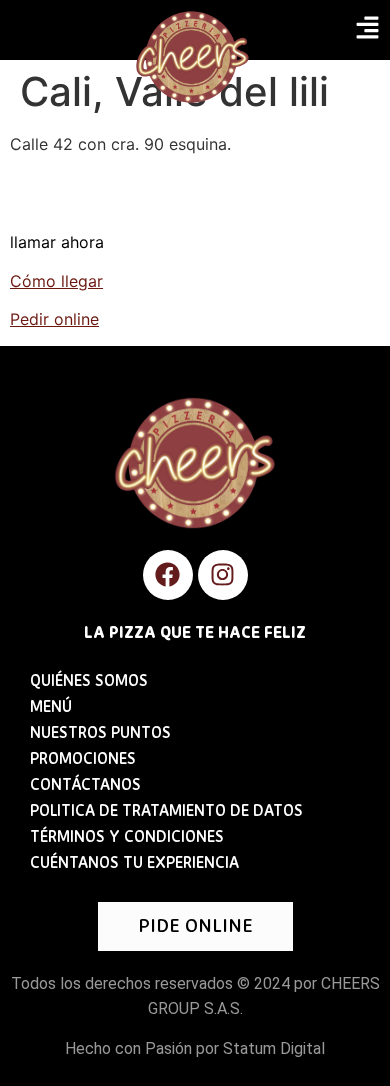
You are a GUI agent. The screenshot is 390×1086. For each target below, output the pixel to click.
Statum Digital (274, 1048)
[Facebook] (168, 575)
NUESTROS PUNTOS (100, 734)
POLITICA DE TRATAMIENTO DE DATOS (166, 812)
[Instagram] (223, 575)
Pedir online (54, 319)
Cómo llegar (56, 281)
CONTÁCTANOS (85, 786)
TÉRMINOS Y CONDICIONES (127, 838)
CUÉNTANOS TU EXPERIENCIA (134, 864)
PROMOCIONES (83, 760)
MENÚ (51, 708)
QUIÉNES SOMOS (89, 682)
